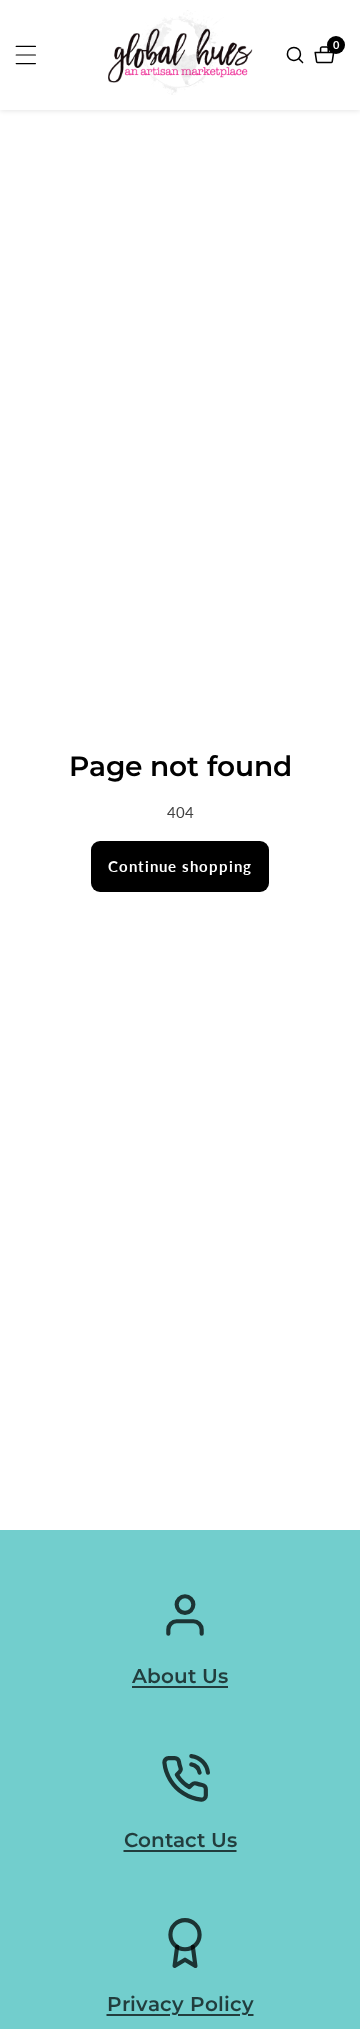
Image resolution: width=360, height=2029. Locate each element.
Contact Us (180, 1840)
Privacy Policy (180, 2004)
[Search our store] (297, 55)
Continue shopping (180, 866)
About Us (180, 1676)
